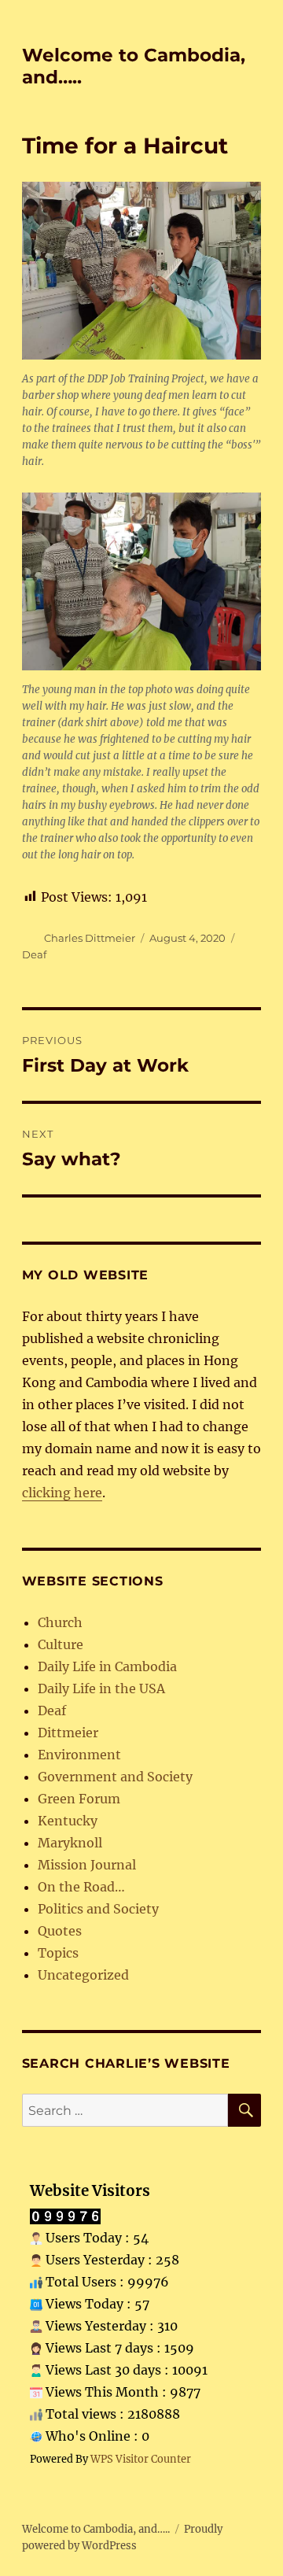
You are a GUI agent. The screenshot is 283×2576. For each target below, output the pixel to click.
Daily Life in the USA (101, 1688)
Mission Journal (87, 1865)
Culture (61, 1644)
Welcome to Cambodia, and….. (96, 2529)
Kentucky (68, 1821)
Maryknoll (70, 1843)
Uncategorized (83, 1975)
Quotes (60, 1931)
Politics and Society (98, 1909)
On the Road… (81, 1887)
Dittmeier (68, 1733)
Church (60, 1622)
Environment (79, 1755)
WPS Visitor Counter (141, 2459)
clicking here (62, 1493)
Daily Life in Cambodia (107, 1666)
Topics (58, 1953)
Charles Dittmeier (90, 938)
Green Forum (79, 1799)
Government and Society (115, 1777)
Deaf (34, 954)
